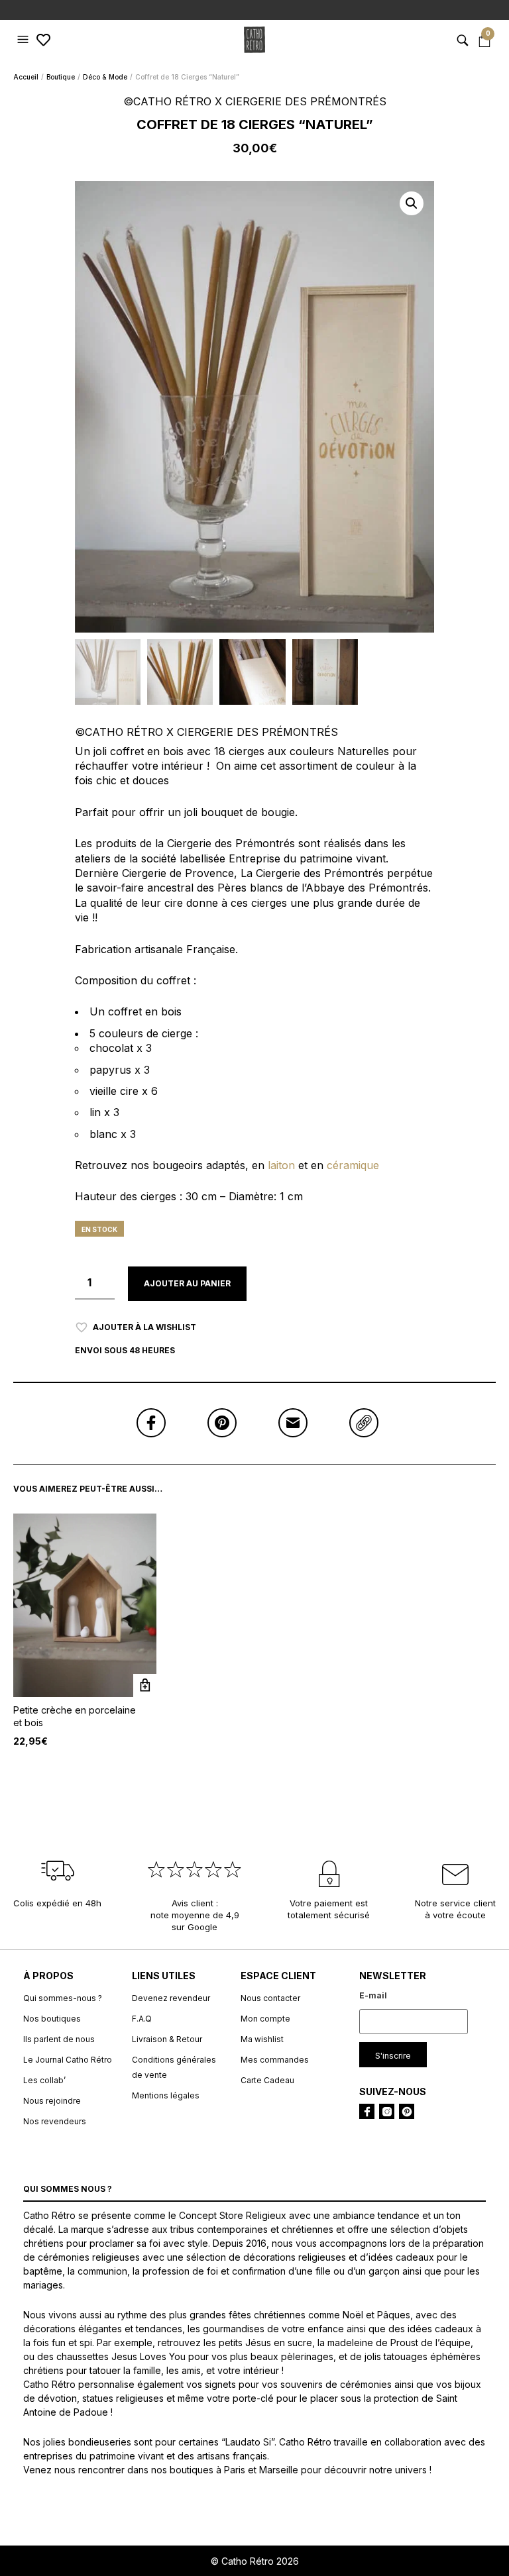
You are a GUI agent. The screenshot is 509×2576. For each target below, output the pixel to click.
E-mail (373, 1995)
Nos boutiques (52, 2019)
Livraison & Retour (167, 2039)
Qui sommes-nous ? (63, 1998)
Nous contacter (270, 1998)
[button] (25, 40)
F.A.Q (142, 2019)
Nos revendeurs (55, 2121)
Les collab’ (44, 2080)
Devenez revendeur (171, 1998)
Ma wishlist (262, 2039)
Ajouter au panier (187, 1283)
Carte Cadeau (267, 2080)
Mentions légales (166, 2095)
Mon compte (265, 2019)
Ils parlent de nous (59, 2039)
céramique (353, 1165)
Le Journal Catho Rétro (68, 2060)
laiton (283, 1165)
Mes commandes (275, 2060)
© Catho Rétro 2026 (255, 2561)
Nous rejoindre (52, 2101)
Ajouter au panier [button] (145, 1685)
